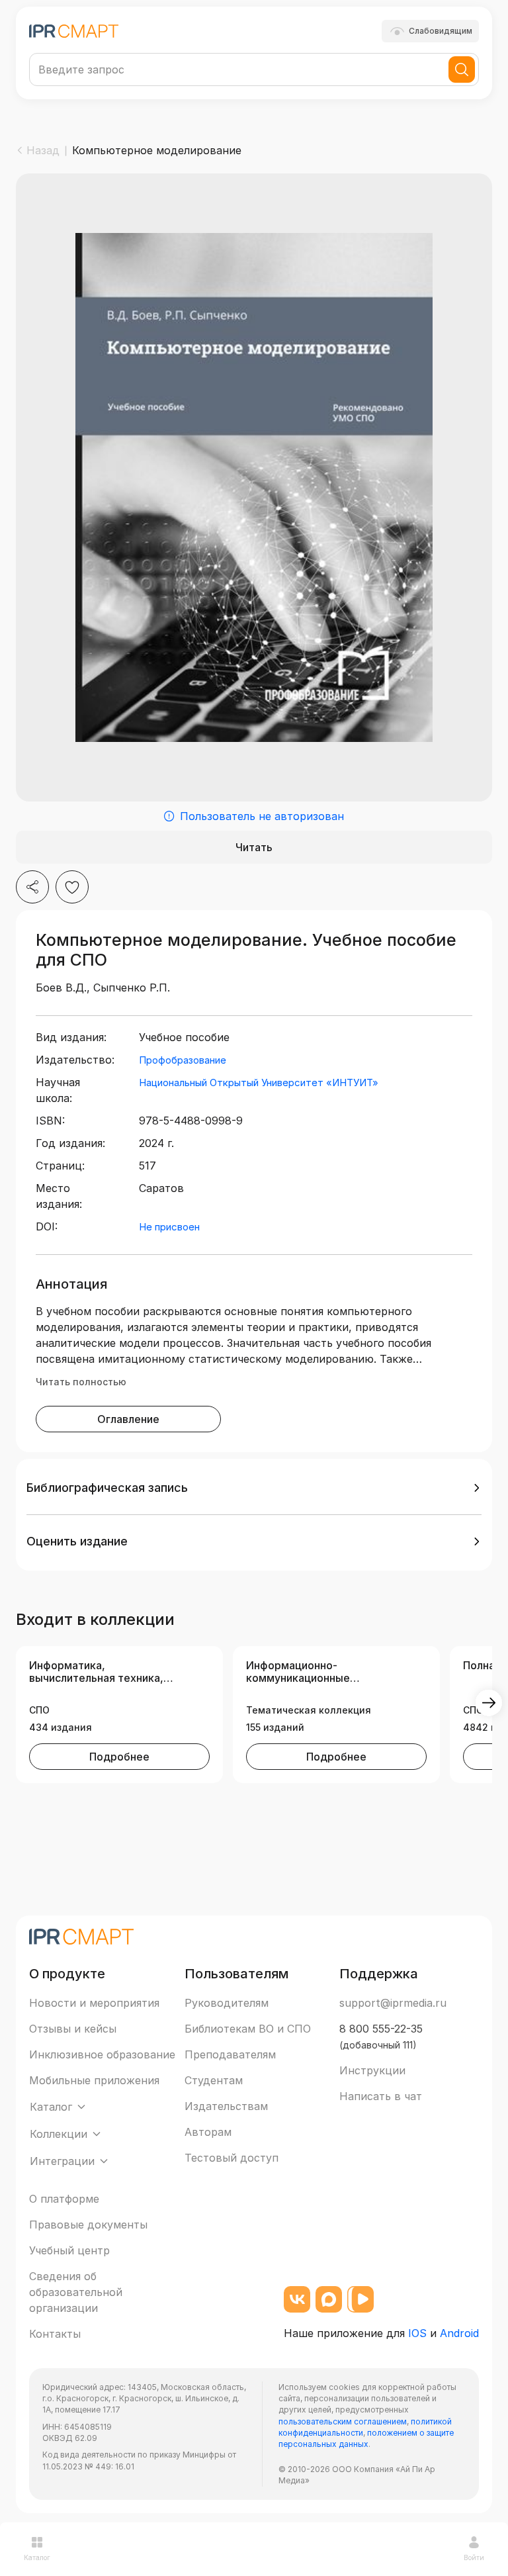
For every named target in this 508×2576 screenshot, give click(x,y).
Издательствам (226, 2106)
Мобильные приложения (94, 2080)
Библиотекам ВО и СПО (248, 2029)
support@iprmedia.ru (393, 2003)
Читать (254, 847)
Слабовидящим (441, 31)
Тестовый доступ (232, 2158)
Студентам (214, 2080)
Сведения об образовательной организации (76, 2292)
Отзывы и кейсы (73, 2029)
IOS (417, 2333)
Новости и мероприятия (94, 2003)
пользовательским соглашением (343, 2421)
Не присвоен (169, 1227)
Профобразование (183, 1060)
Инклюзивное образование (102, 2054)
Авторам (208, 2132)
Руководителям (227, 2003)
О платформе (64, 2199)
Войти (474, 2557)
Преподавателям (230, 2054)
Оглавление (128, 1419)
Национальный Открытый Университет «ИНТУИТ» (259, 1082)
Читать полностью (81, 1382)
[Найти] (462, 69)
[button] (254, 1488)
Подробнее (119, 1757)
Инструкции (372, 2070)
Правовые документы (88, 2225)
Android (459, 2333)
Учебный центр (69, 2250)
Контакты (55, 2334)
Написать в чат (381, 2096)
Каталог (37, 2557)
